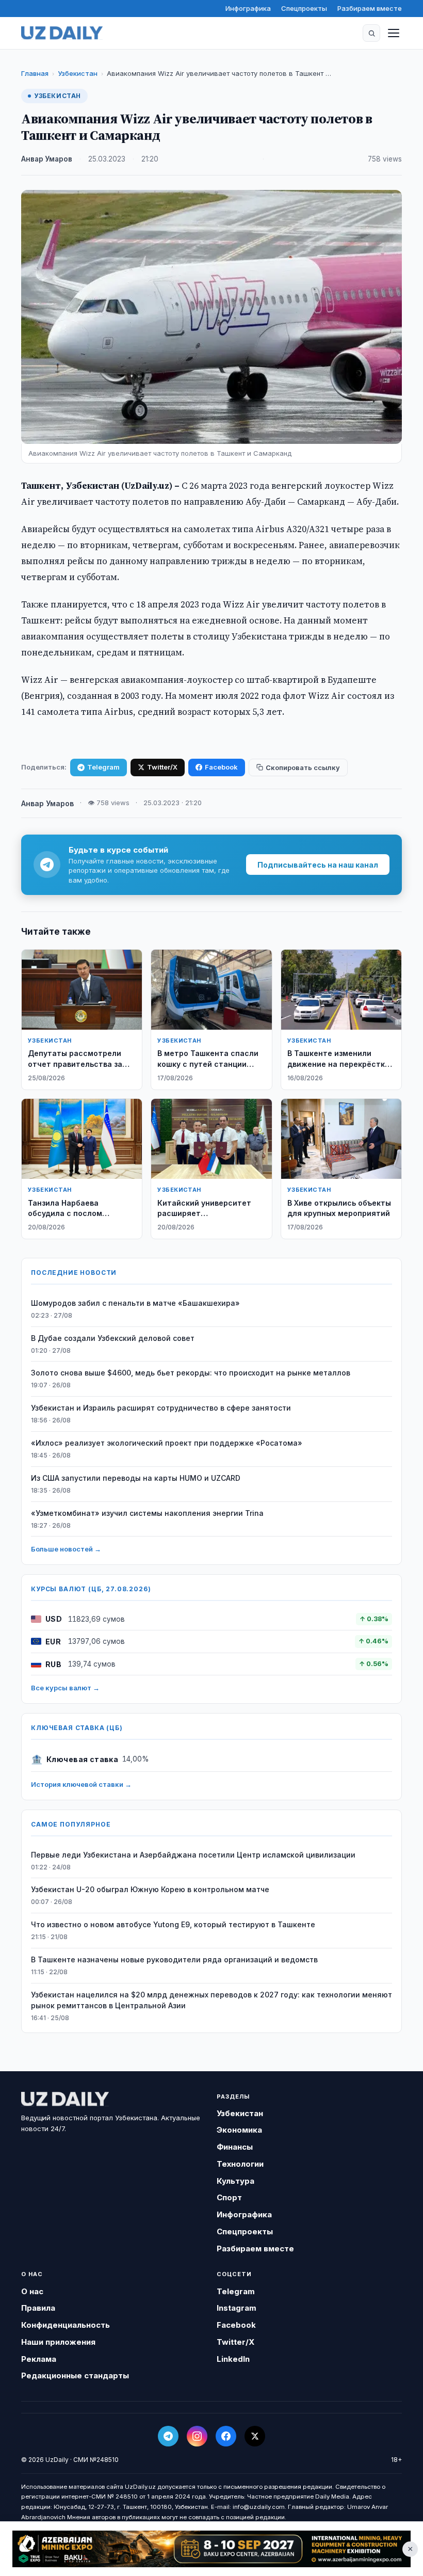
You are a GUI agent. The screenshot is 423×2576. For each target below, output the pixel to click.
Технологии (240, 2164)
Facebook (221, 767)
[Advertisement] (211, 2549)
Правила (38, 2308)
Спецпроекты (304, 8)
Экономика (239, 2130)
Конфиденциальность (66, 2325)
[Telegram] (168, 2436)
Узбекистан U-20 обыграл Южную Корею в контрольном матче (150, 1889)
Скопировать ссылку (303, 767)
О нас (32, 2291)
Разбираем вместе (370, 8)
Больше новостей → (66, 1549)
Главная (35, 73)
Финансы (235, 2147)
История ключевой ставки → (81, 1784)
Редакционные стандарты (75, 2375)
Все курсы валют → (65, 1688)
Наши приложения (58, 2342)
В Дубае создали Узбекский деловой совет (113, 1338)
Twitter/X (162, 767)
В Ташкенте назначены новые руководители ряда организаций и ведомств (174, 1959)
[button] (371, 33)
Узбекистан (78, 73)
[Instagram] (197, 2436)
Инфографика (248, 8)
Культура (235, 2181)
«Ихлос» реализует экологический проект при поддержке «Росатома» (167, 1443)
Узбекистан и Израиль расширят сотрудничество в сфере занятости (161, 1408)
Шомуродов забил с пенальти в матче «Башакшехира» (135, 1303)
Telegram (103, 767)
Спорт (229, 2197)
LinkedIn (233, 2359)
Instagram (237, 2308)
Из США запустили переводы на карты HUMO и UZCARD (136, 1478)
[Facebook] (226, 2436)
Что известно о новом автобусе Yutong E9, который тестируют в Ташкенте (173, 1924)
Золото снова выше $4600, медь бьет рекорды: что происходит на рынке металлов (191, 1373)
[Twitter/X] (255, 2436)
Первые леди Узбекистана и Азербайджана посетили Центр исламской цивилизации (193, 1855)
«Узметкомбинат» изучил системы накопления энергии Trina (147, 1513)
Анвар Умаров (47, 159)
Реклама (39, 2359)
